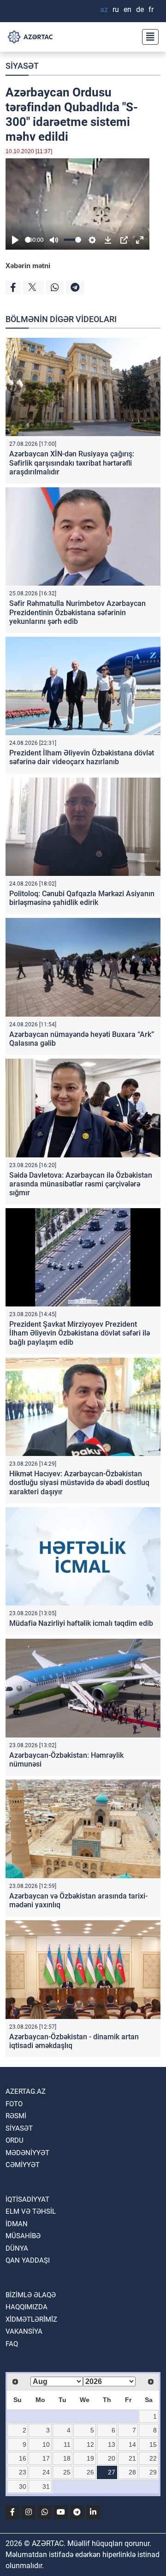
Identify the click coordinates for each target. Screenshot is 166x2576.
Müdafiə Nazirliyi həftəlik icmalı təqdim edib (81, 1623)
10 (46, 2444)
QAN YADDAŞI (28, 2260)
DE (140, 9)
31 (46, 2486)
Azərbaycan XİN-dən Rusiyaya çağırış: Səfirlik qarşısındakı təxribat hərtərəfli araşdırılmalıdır (72, 463)
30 (23, 2486)
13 (112, 2444)
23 (23, 2472)
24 (46, 2472)
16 (23, 2458)
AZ (104, 9)
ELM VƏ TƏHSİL (31, 2211)
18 (67, 2458)
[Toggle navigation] (148, 37)
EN (127, 9)
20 (112, 2458)
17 (46, 2458)
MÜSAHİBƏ (23, 2236)
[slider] (28, 240)
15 (153, 2444)
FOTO (14, 2104)
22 (153, 2458)
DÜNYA (17, 2248)
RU (116, 9)
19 (90, 2458)
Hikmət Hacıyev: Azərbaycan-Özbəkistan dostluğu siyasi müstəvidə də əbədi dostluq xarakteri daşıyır (79, 1483)
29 (153, 2472)
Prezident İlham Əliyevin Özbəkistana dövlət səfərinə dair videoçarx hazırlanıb (82, 757)
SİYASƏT (22, 66)
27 (112, 2472)
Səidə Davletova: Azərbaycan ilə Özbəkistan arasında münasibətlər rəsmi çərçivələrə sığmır (81, 1184)
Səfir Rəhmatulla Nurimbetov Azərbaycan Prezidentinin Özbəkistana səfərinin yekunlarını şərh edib (77, 612)
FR (151, 9)
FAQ (12, 2344)
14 (132, 2444)
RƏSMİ (16, 2116)
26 (90, 2472)
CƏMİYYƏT (23, 2165)
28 (132, 2472)
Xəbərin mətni (28, 266)
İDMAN (17, 2224)
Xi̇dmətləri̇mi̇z (31, 2319)
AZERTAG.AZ (26, 2091)
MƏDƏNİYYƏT (27, 2153)
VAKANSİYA (24, 2331)
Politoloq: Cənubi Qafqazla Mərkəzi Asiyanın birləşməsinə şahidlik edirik (82, 898)
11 (67, 2444)
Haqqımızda (27, 2307)
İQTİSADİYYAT (27, 2199)
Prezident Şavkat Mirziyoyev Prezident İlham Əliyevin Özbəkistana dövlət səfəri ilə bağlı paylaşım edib (80, 1333)
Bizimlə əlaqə (31, 2295)
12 (90, 2444)
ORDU (15, 2140)
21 (132, 2458)
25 (67, 2472)
